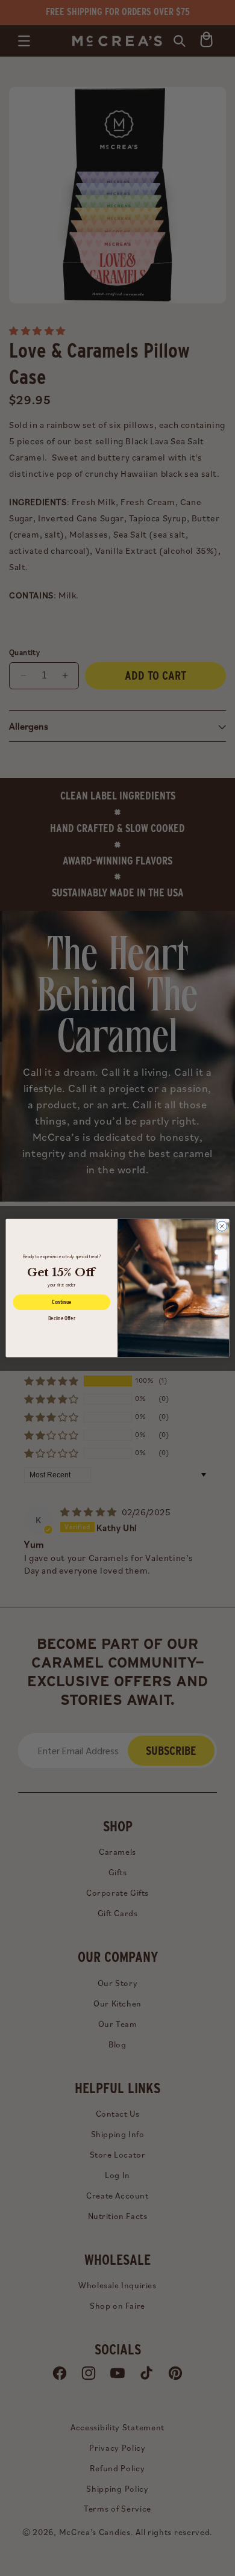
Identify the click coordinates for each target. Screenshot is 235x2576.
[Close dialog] (222, 1226)
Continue (61, 1302)
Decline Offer (62, 1318)
